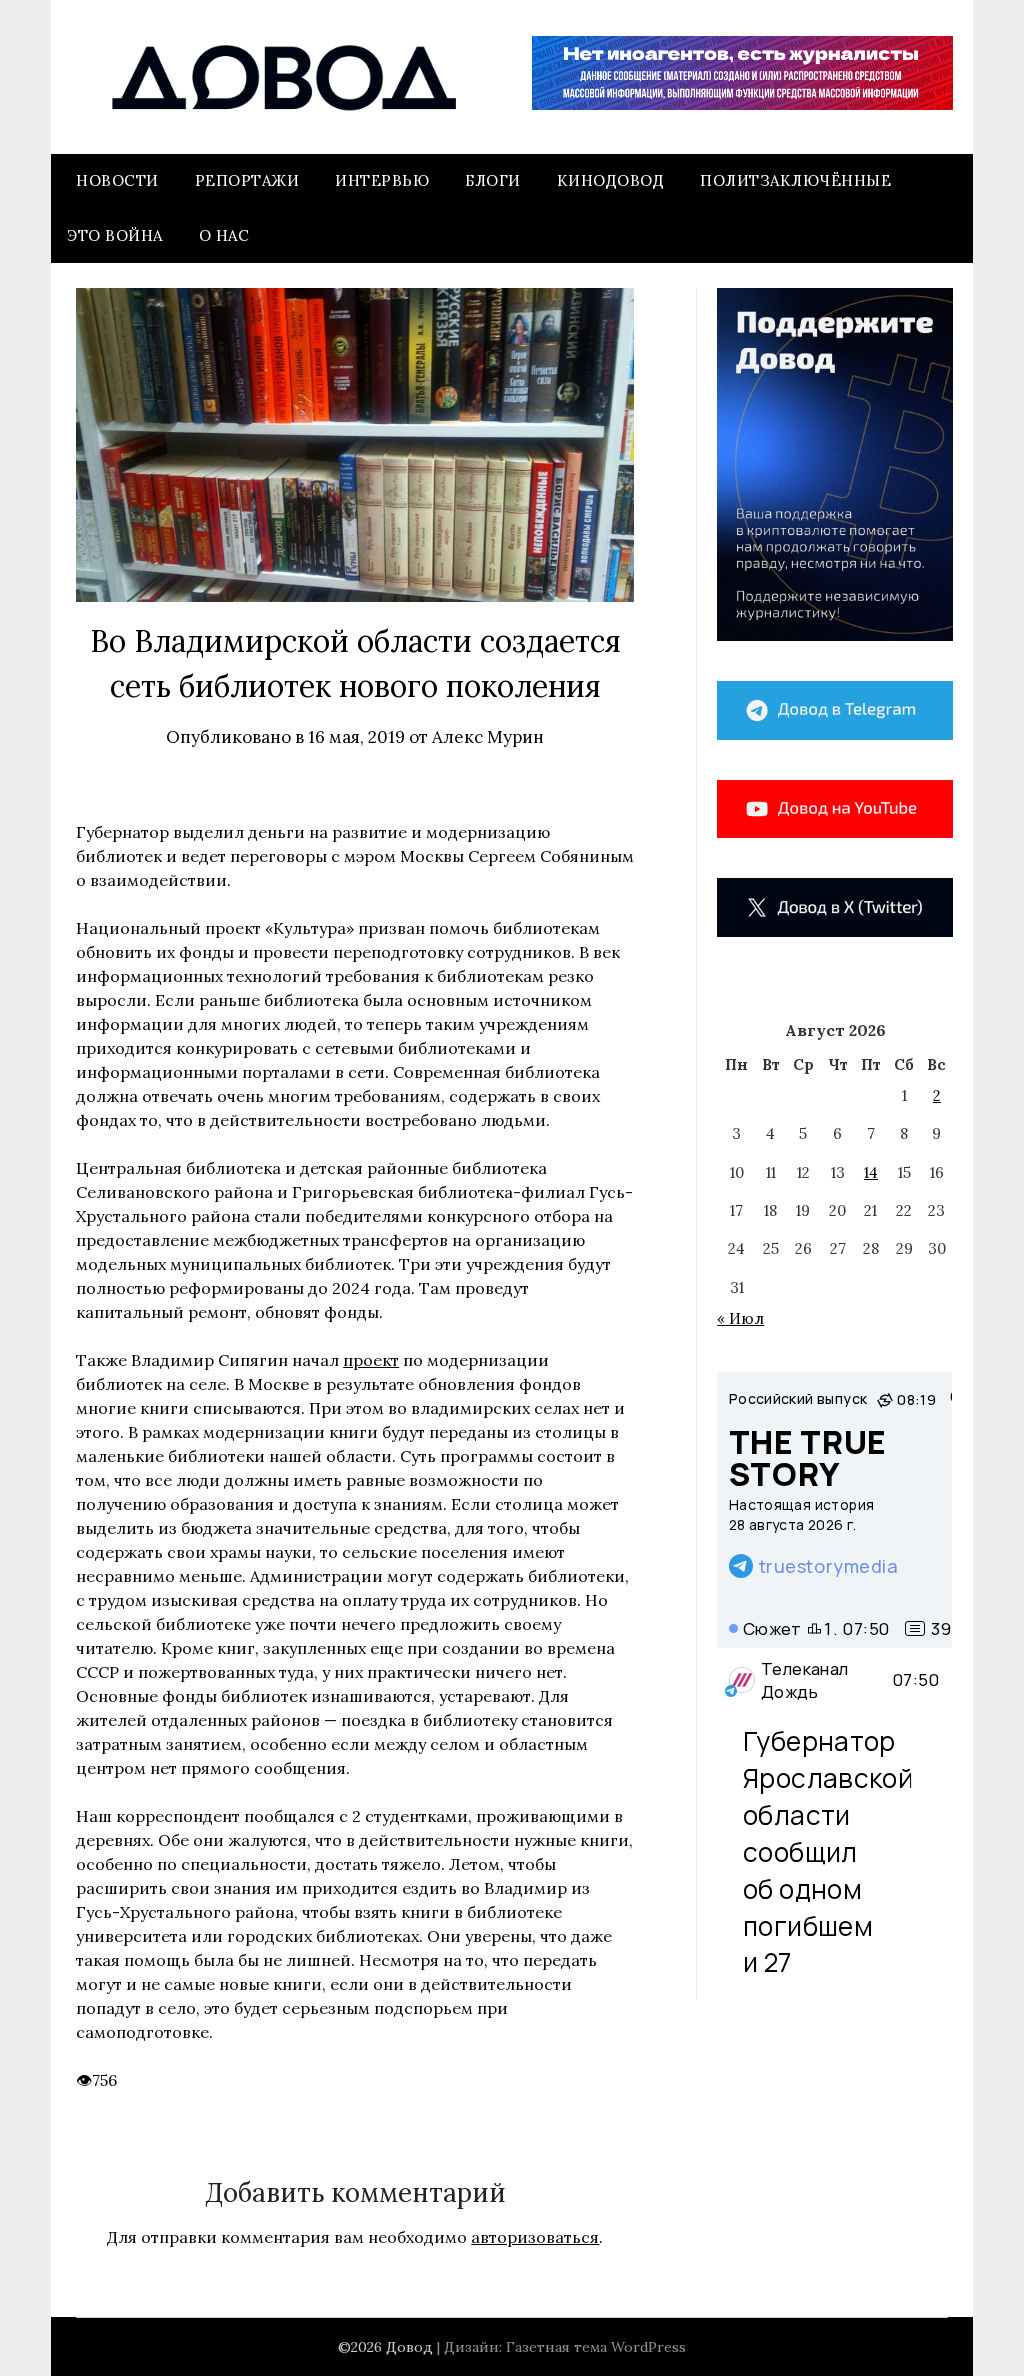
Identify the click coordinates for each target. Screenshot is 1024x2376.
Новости (117, 180)
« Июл (740, 1318)
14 (871, 1172)
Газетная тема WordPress (596, 2347)
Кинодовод (611, 180)
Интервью (382, 180)
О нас (224, 235)
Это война (115, 235)
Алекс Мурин (488, 737)
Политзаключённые (795, 180)
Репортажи (247, 180)
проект (371, 1360)
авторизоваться (535, 2237)
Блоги (493, 180)
